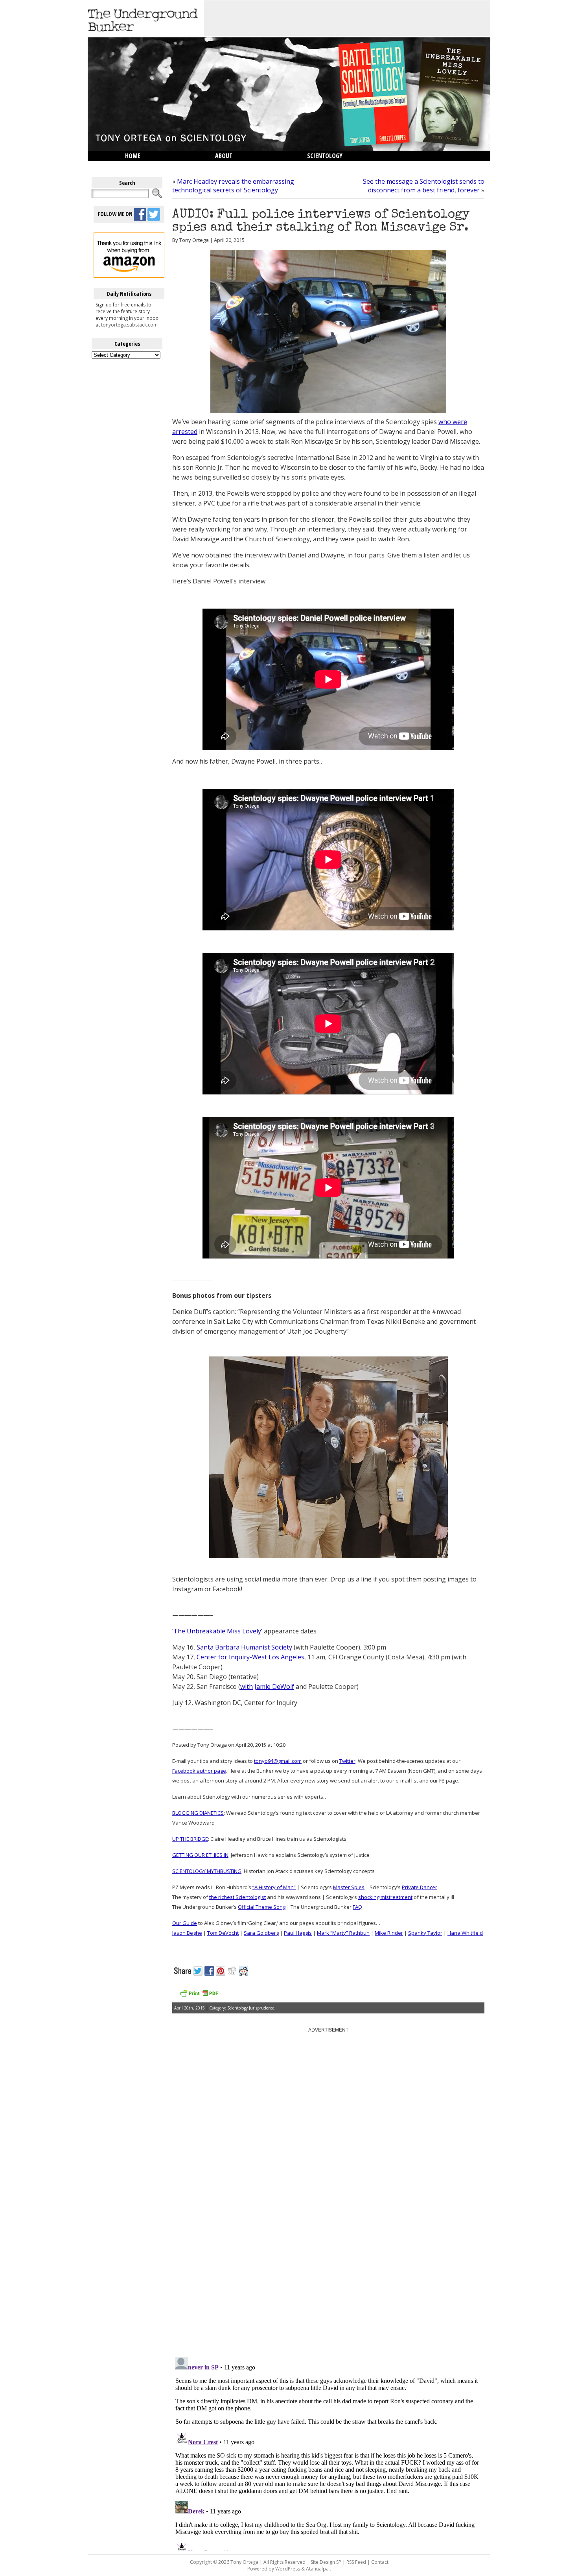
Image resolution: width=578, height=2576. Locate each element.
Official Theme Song (262, 1907)
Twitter (347, 1761)
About (224, 156)
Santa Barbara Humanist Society (244, 1647)
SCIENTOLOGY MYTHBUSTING (207, 1871)
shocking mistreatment (385, 1897)
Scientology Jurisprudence (251, 2008)
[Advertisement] (347, 18)
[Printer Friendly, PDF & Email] (199, 1996)
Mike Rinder (389, 1933)
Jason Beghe (187, 1933)
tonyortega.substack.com (129, 325)
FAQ (357, 1907)
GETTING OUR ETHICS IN (200, 1855)
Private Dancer (420, 1887)
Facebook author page (199, 1771)
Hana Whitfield (465, 1933)
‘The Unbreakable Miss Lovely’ (217, 1631)
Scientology (325, 156)
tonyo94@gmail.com (278, 1761)
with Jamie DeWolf (267, 1687)
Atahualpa (317, 2569)
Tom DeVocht (223, 1933)
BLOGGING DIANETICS (198, 1813)
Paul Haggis (298, 1933)
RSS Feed (356, 2562)
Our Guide (185, 1923)
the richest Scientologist (237, 1897)
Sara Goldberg (261, 1933)
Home (133, 156)
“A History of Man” (274, 1887)
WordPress (288, 2569)
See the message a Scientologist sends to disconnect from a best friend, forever (424, 186)
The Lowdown (145, 166)
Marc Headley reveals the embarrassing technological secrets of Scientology (233, 186)
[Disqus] (328, 2251)
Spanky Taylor (425, 1933)
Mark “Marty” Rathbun (343, 1933)
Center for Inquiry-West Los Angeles (250, 1657)
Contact (380, 2562)
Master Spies (349, 1887)
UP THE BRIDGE (190, 1839)
